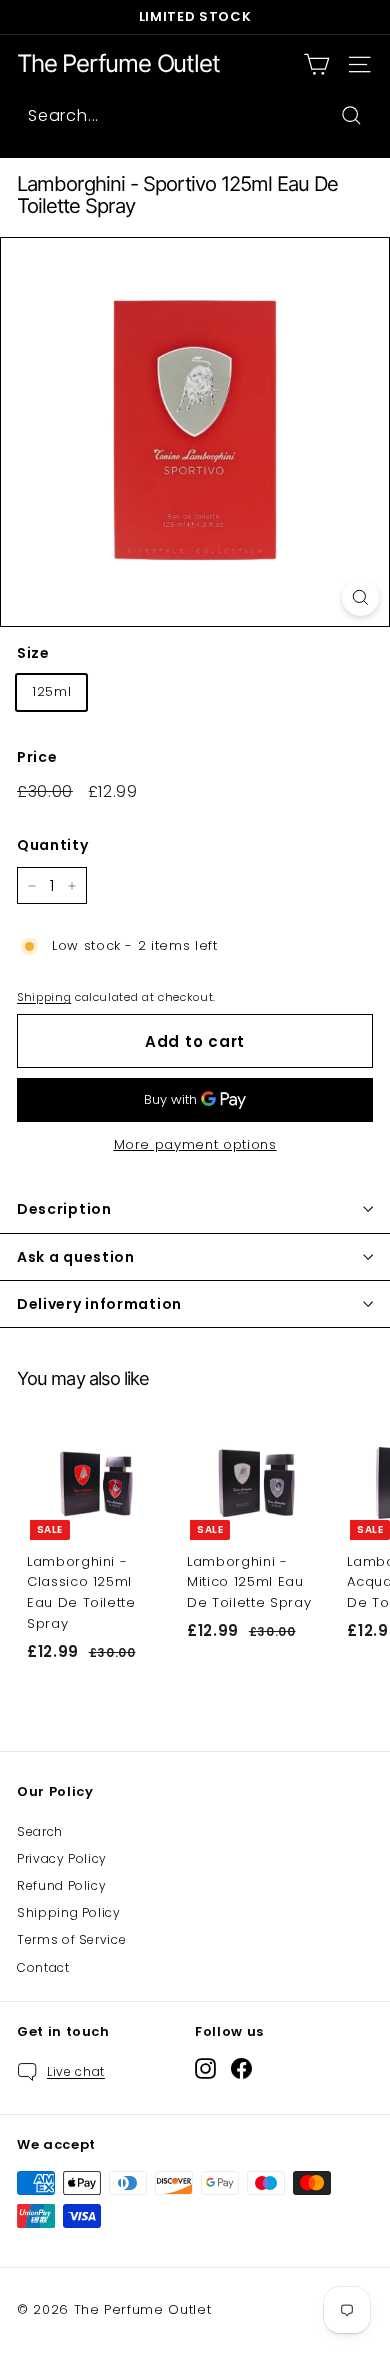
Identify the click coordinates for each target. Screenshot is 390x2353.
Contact (43, 1967)
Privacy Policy (62, 1858)
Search (40, 1831)
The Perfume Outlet (118, 64)
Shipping (44, 997)
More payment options (195, 1144)
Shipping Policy (69, 1912)
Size (33, 653)
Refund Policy (61, 1885)
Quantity (52, 845)
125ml (51, 691)
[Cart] (316, 64)
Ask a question (76, 1257)
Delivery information (99, 1304)
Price (37, 757)
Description (64, 1209)
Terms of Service (71, 1939)
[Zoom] (360, 597)
